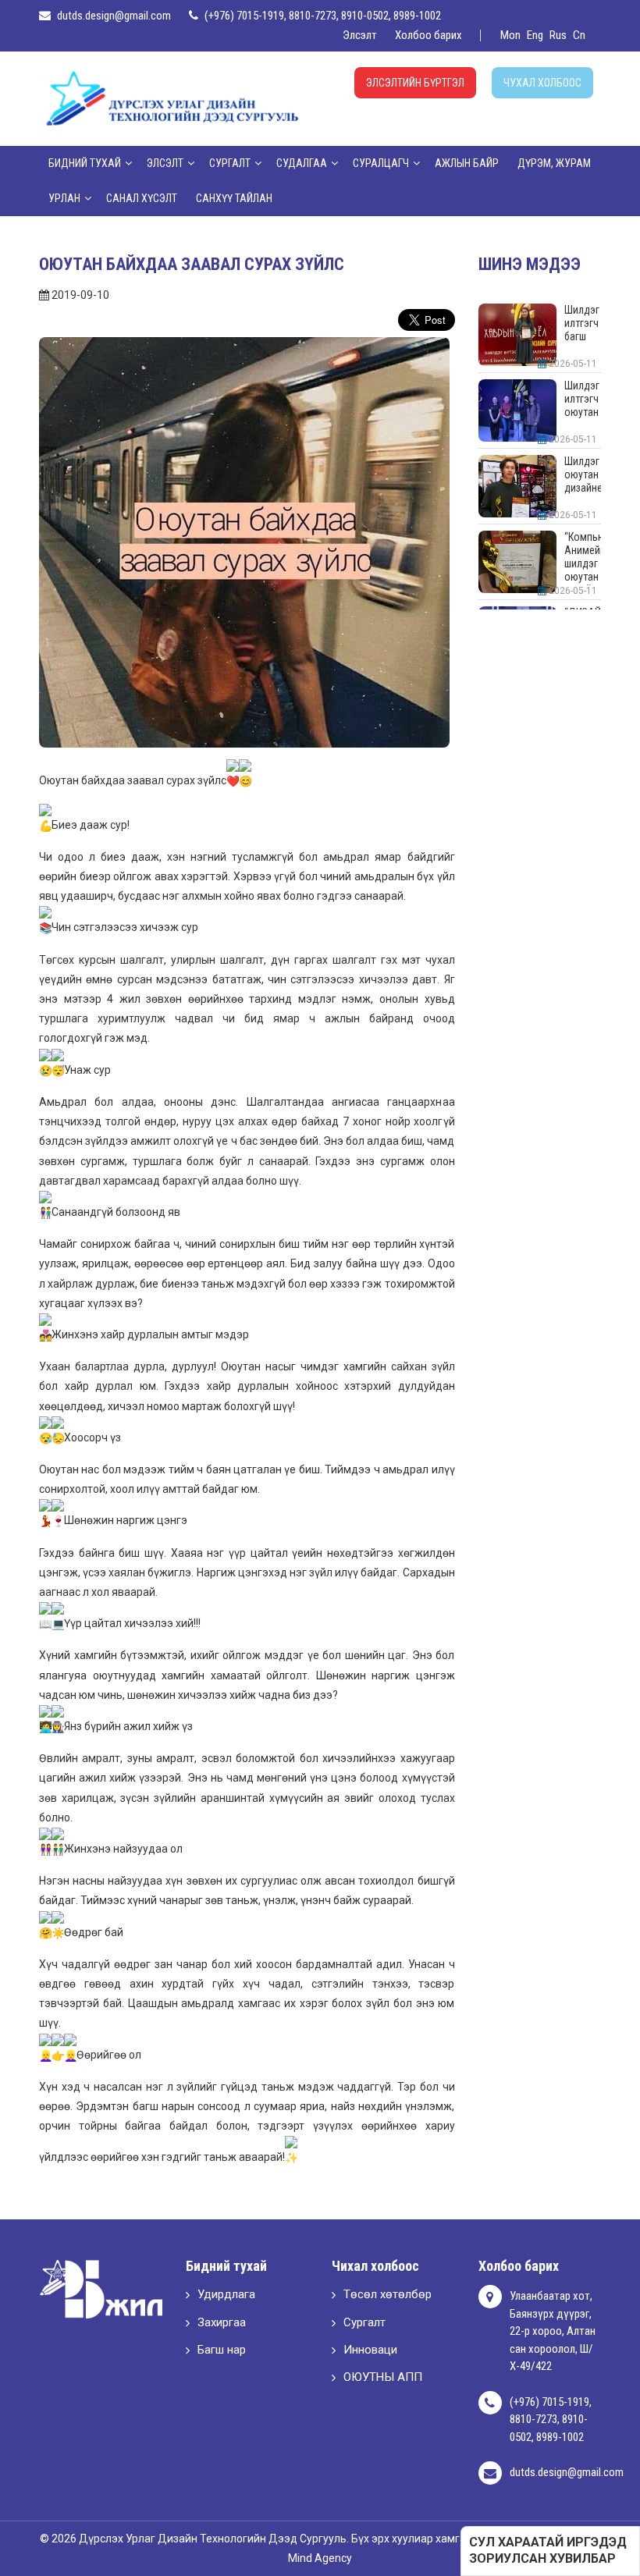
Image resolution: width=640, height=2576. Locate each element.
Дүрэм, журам (554, 163)
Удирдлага (226, 2294)
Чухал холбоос (542, 83)
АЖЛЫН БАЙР (467, 163)
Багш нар (222, 2350)
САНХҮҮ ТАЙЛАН (234, 198)
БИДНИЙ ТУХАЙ (85, 163)
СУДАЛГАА (302, 163)
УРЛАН (64, 198)
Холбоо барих (428, 35)
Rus (558, 35)
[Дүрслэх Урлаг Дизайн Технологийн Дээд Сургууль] (172, 98)
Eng (535, 35)
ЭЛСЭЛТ (165, 163)
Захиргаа (222, 2322)
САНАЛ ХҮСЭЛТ (142, 198)
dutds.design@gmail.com (114, 16)
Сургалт (364, 2322)
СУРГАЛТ (230, 163)
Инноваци (370, 2350)
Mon (510, 35)
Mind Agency (320, 2558)
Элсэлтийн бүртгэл (415, 83)
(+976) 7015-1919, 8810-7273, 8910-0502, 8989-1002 (323, 16)
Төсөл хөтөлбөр (388, 2294)
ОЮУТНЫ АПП (383, 2377)
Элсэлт (360, 35)
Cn (579, 35)
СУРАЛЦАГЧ (381, 163)
